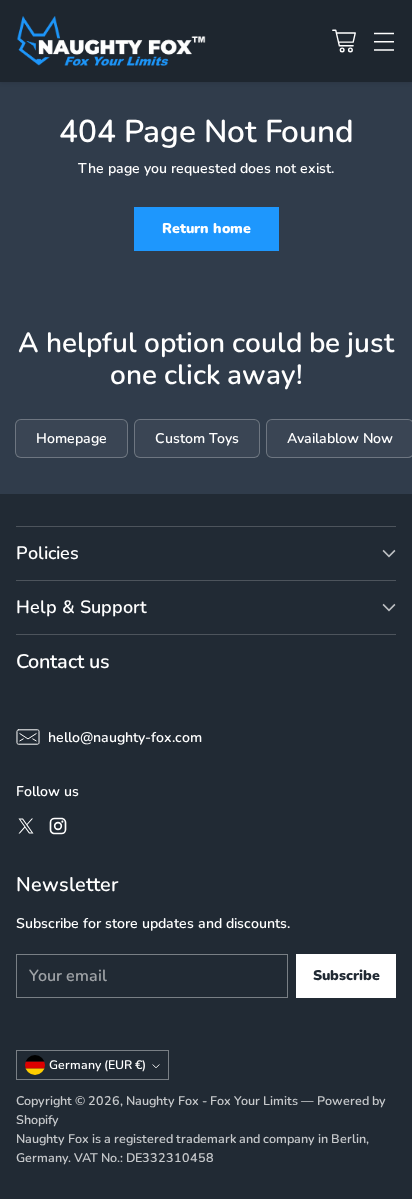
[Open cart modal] (343, 40)
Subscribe (346, 975)
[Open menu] (383, 40)
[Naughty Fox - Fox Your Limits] (111, 41)
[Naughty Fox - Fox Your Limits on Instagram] (58, 829)
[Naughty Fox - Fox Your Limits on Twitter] (26, 829)
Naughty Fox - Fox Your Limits (212, 1100)
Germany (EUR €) (97, 1065)
